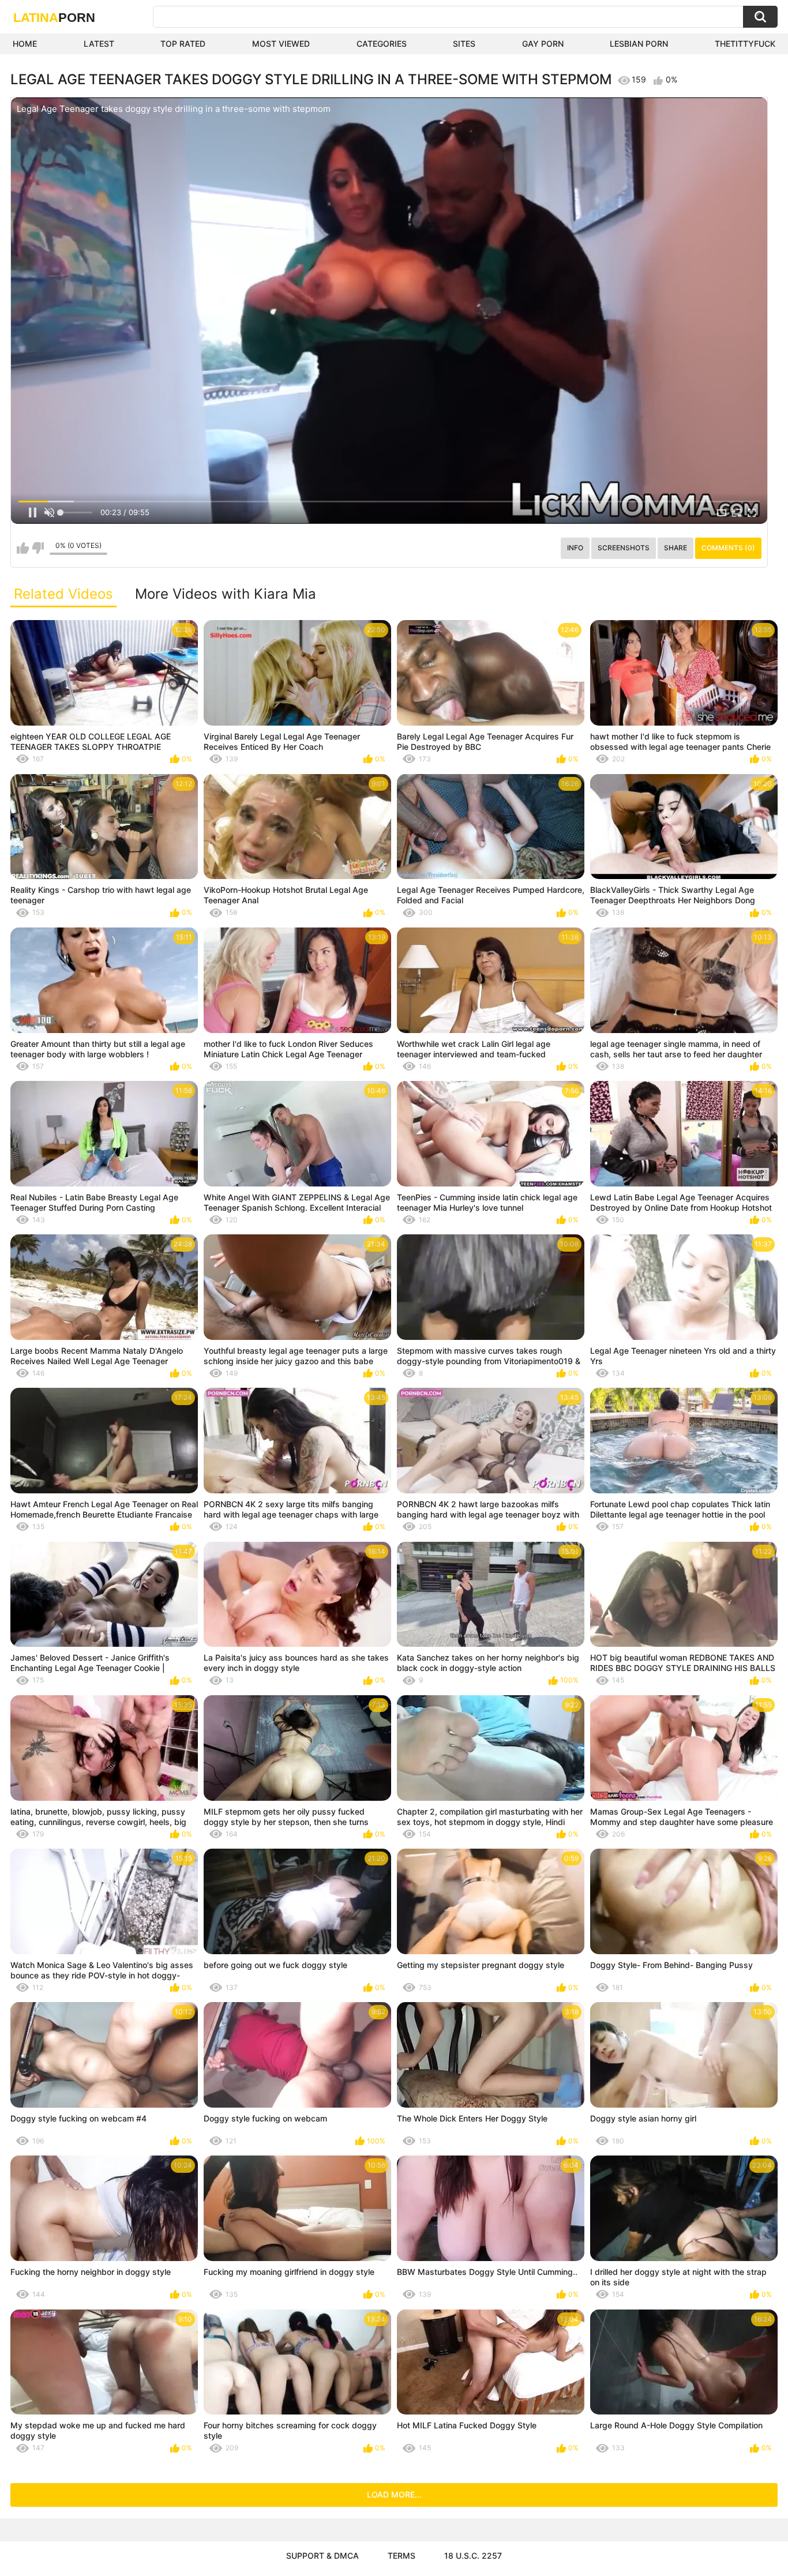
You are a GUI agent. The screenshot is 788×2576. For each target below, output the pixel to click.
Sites (464, 44)
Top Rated (183, 44)
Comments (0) (728, 548)
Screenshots (624, 548)
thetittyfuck (745, 44)
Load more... (394, 2494)
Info (575, 548)
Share (676, 548)
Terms (401, 2556)
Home (25, 44)
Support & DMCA (322, 2556)
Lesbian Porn (639, 44)
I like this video (23, 548)
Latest (99, 44)
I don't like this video (38, 548)
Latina (54, 18)
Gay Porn (543, 44)
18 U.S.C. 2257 (473, 2556)
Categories (382, 44)
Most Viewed (281, 44)
